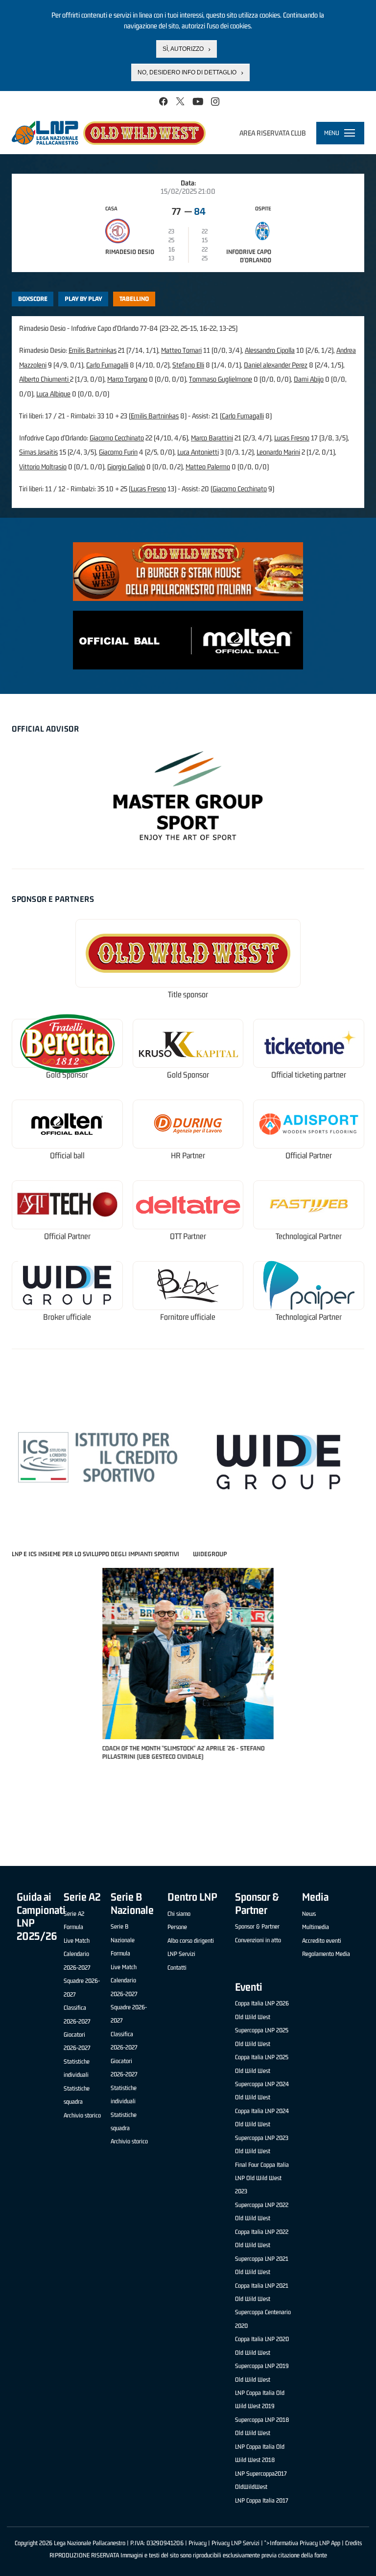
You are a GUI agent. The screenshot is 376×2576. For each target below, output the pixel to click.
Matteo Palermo (208, 467)
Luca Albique (53, 394)
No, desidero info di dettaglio (187, 72)
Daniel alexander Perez (276, 365)
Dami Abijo (309, 379)
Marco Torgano (127, 379)
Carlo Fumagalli (107, 365)
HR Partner (188, 1156)
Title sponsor (188, 995)
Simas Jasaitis (38, 452)
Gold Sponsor (67, 1075)
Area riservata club (273, 133)
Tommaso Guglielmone (221, 379)
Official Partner (309, 1156)
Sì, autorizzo (183, 49)
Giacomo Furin (118, 452)
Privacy (198, 2543)
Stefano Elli (188, 365)
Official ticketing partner (309, 1075)
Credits (353, 2543)
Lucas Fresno (292, 438)
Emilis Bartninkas (93, 350)
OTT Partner (188, 1236)
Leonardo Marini (278, 452)
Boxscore (33, 299)
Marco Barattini (212, 438)
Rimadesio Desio (130, 252)
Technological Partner (309, 1236)
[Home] (109, 133)
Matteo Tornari (181, 350)
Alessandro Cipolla (270, 350)
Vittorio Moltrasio (43, 467)
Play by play (83, 299)
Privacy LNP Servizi (235, 2543)
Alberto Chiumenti (45, 379)
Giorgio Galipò (126, 467)
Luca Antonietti (198, 452)
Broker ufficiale (67, 1317)
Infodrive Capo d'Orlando (249, 256)
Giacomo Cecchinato (117, 438)
